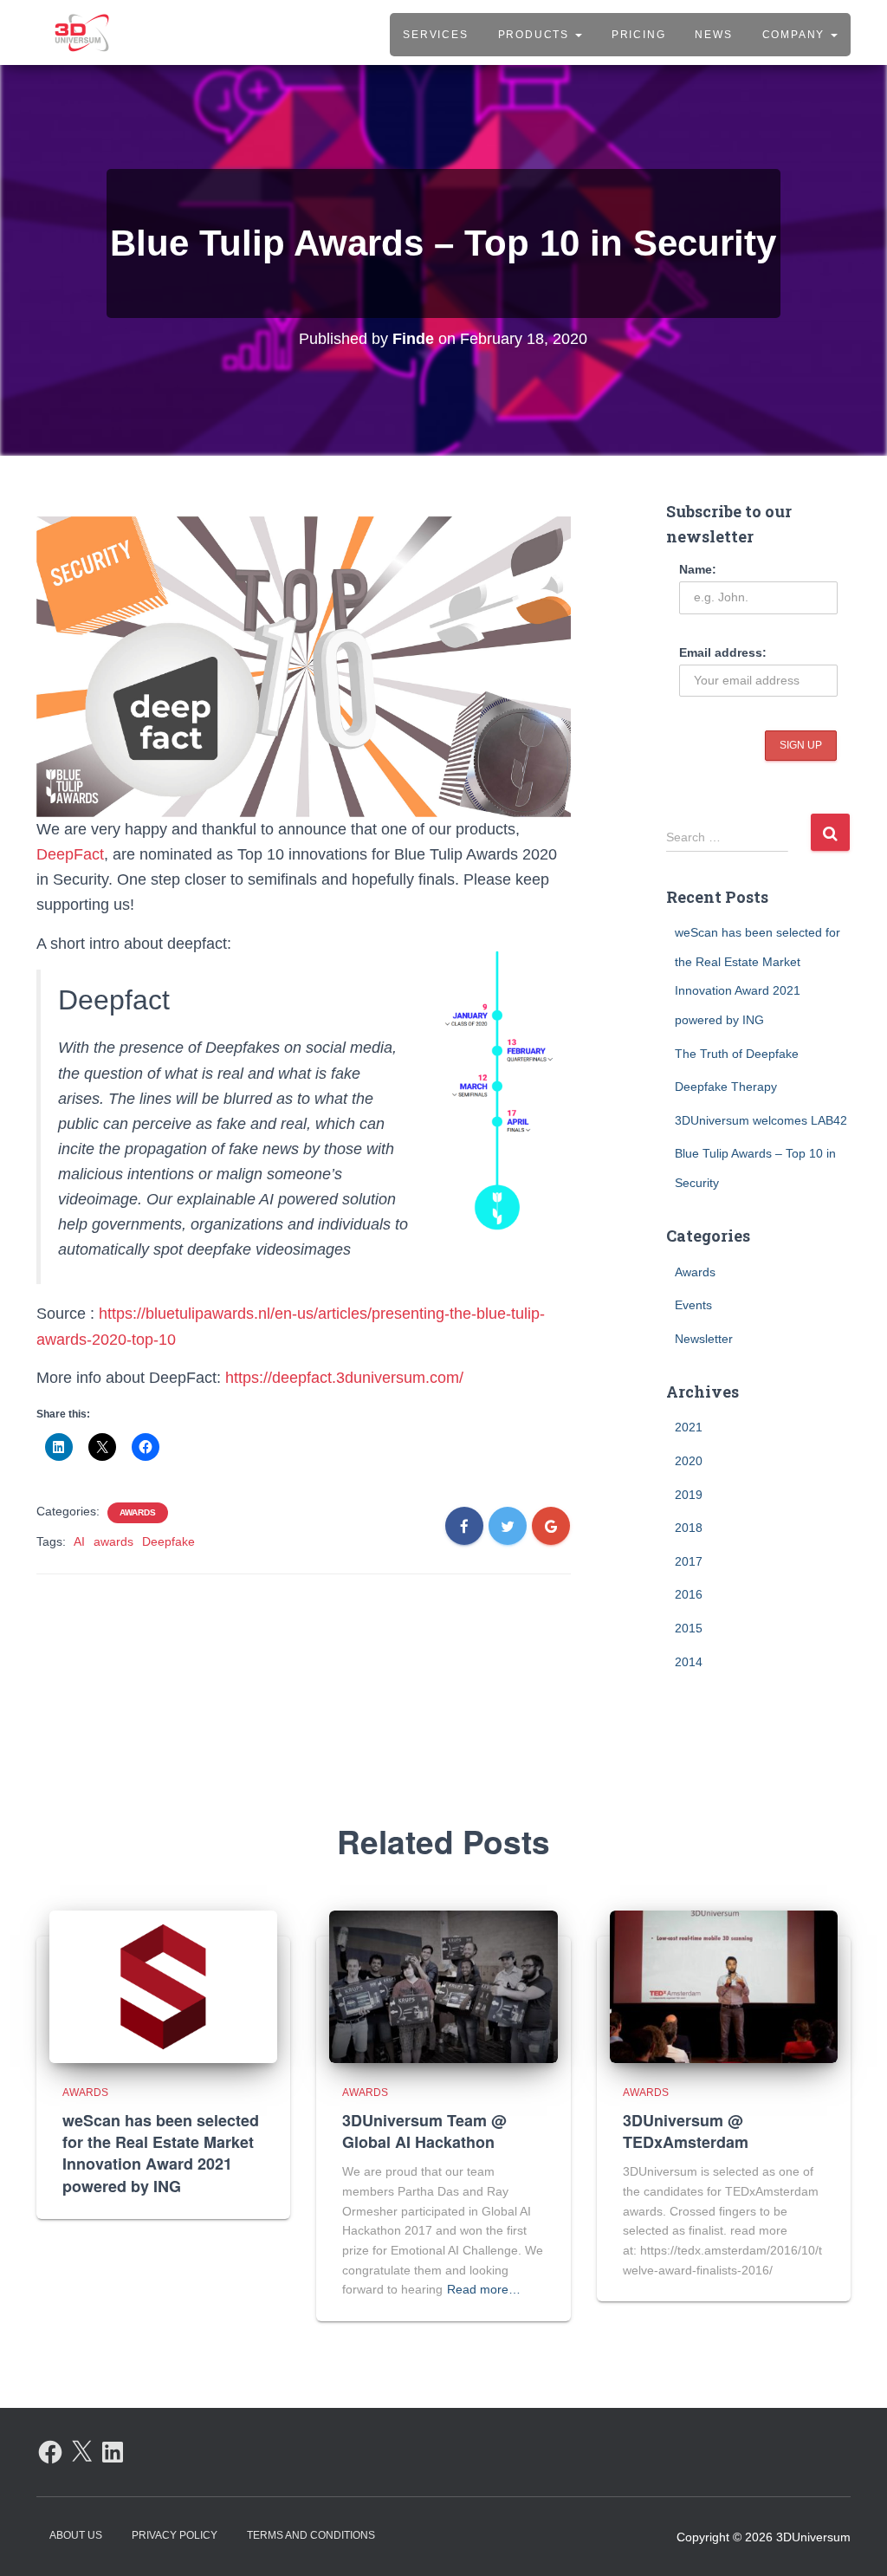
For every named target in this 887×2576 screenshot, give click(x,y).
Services (435, 35)
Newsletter (704, 1339)
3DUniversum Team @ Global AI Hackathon (424, 2131)
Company (796, 35)
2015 (689, 1628)
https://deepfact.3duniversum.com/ (344, 1378)
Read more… (484, 2289)
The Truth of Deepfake (737, 1054)
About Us (76, 2535)
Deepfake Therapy (726, 1087)
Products (536, 35)
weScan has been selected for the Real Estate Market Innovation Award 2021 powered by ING (161, 2153)
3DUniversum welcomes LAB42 (761, 1120)
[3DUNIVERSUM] (82, 33)
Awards (138, 1512)
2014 (689, 1662)
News (713, 35)
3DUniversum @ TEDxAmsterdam (686, 2131)
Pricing (639, 35)
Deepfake (168, 1541)
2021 (689, 1427)
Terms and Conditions (311, 2535)
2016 (689, 1594)
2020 (689, 1461)
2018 (689, 1528)
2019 (689, 1495)
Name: (698, 569)
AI (79, 1541)
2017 (689, 1561)
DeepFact (70, 854)
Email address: (723, 652)
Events (693, 1305)
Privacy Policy (175, 2535)
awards (113, 1541)
